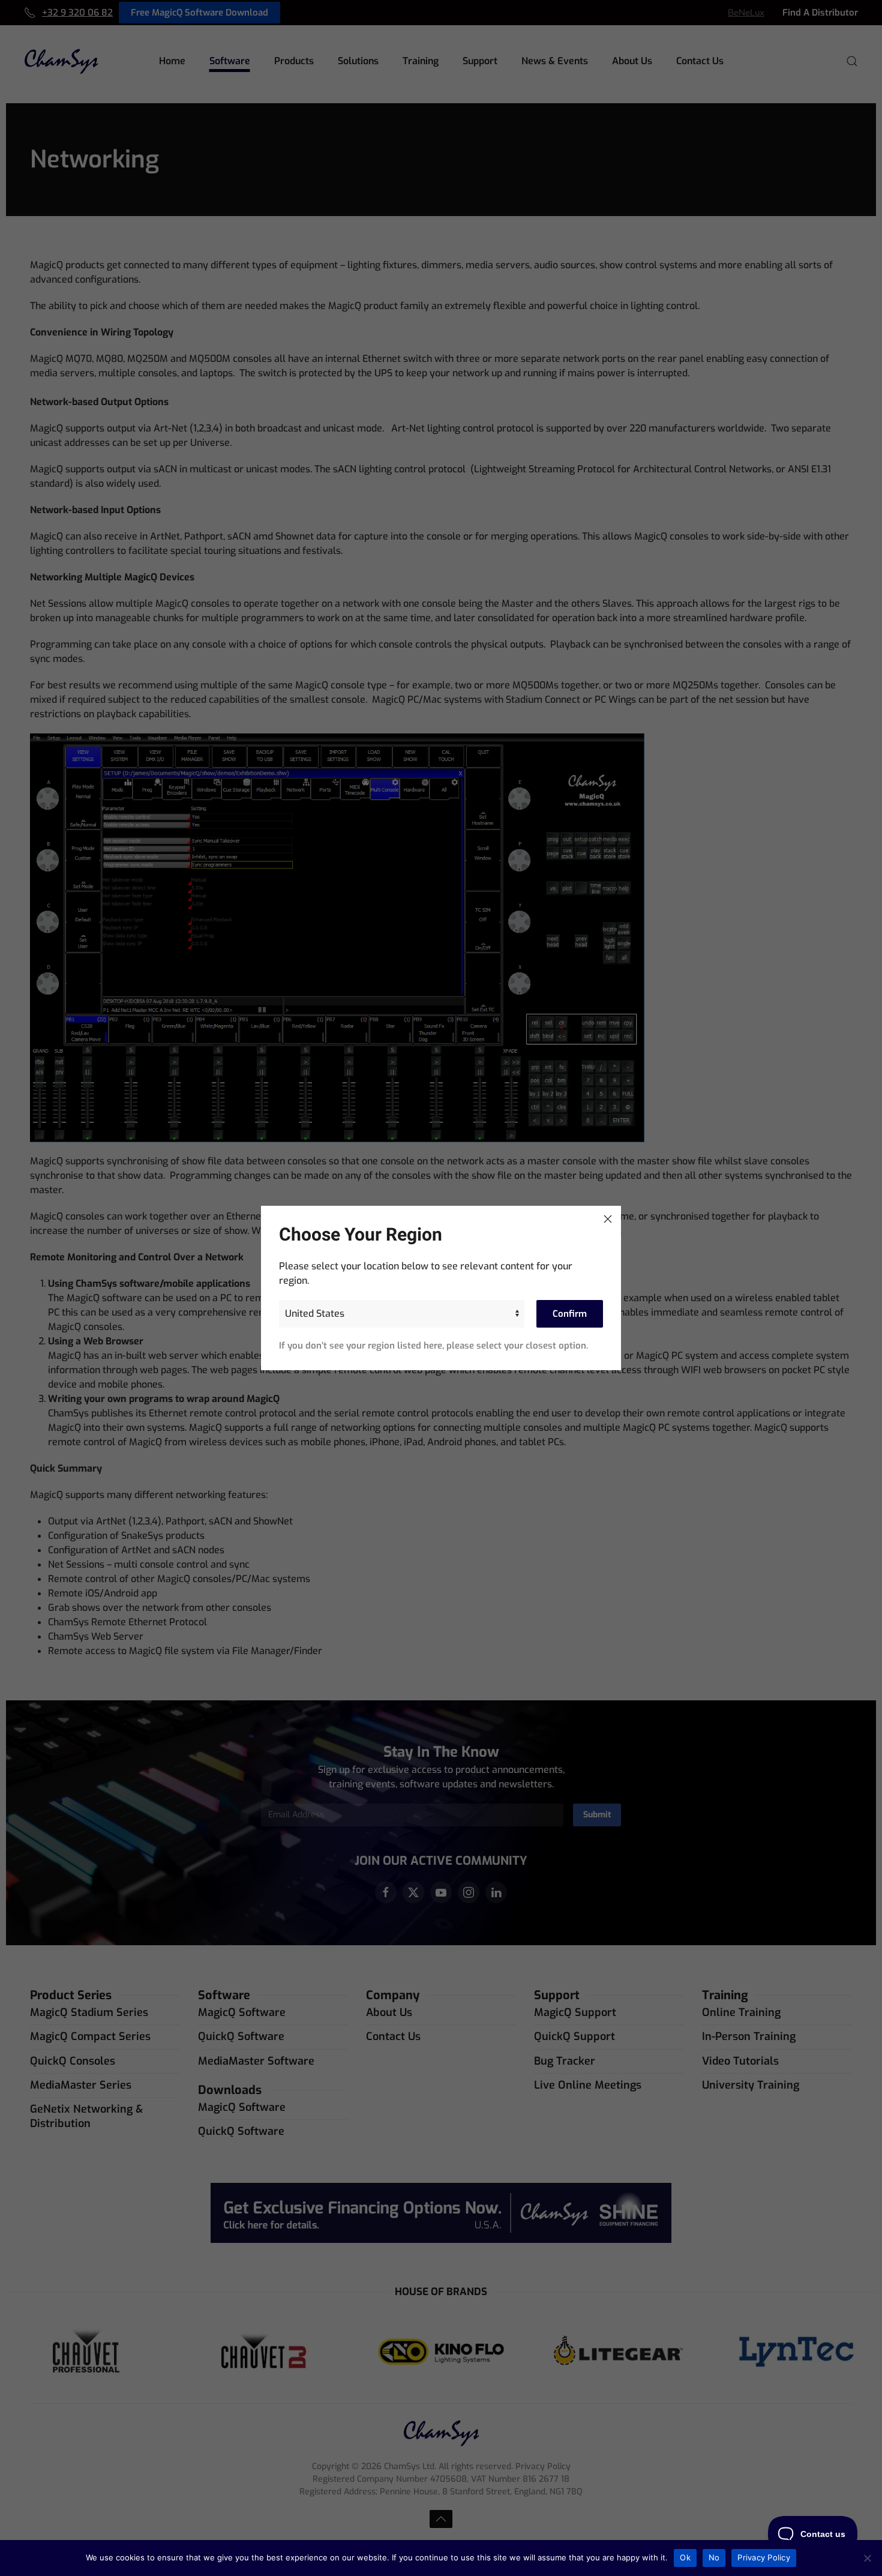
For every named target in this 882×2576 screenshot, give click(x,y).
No (714, 2557)
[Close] (608, 1219)
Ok (685, 2557)
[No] (867, 2558)
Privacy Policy (764, 2557)
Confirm (570, 1314)
